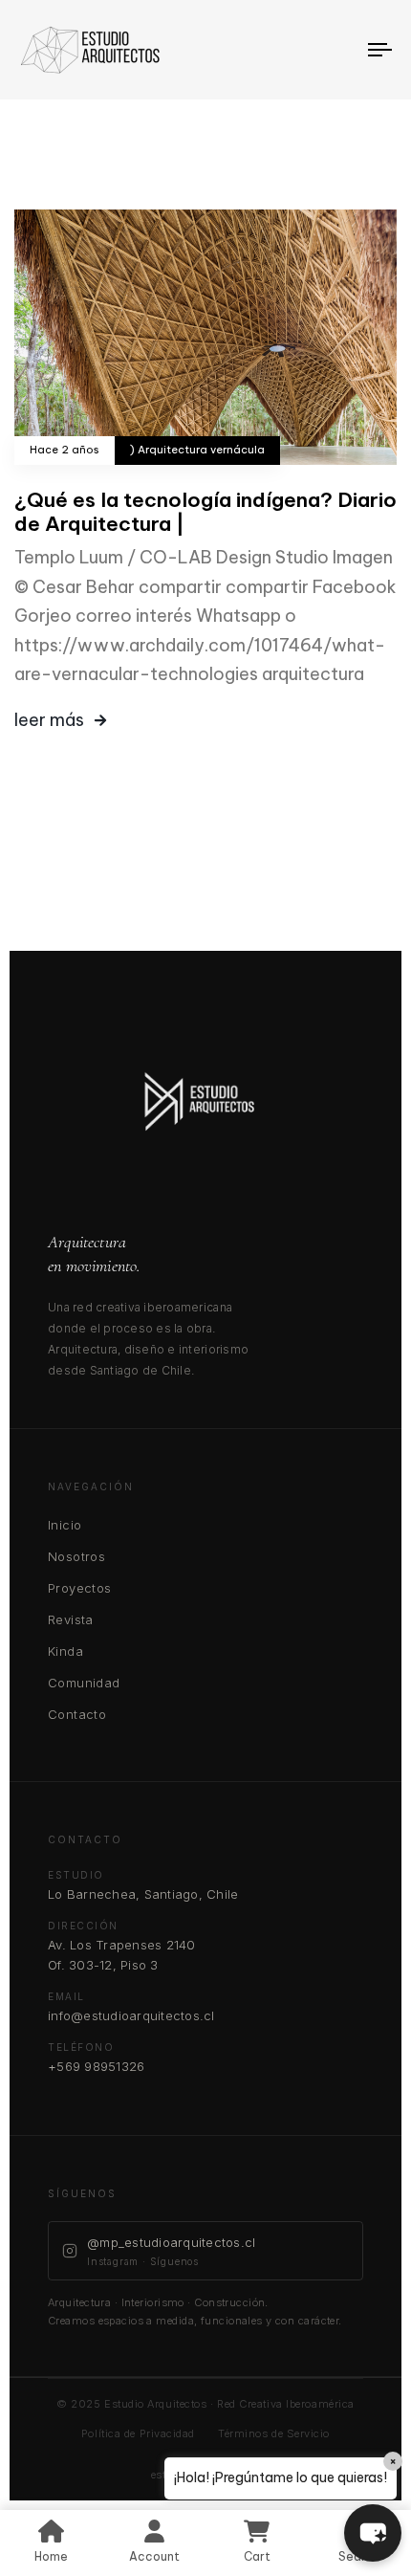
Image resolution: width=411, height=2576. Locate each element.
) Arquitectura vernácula (197, 450)
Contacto (77, 1714)
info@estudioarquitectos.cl (131, 2015)
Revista (71, 1619)
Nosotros (76, 1556)
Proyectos (80, 1588)
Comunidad (84, 1683)
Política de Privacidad (138, 2433)
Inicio (65, 1525)
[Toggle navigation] (330, 50)
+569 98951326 (96, 2066)
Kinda (65, 1651)
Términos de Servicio (274, 2433)
